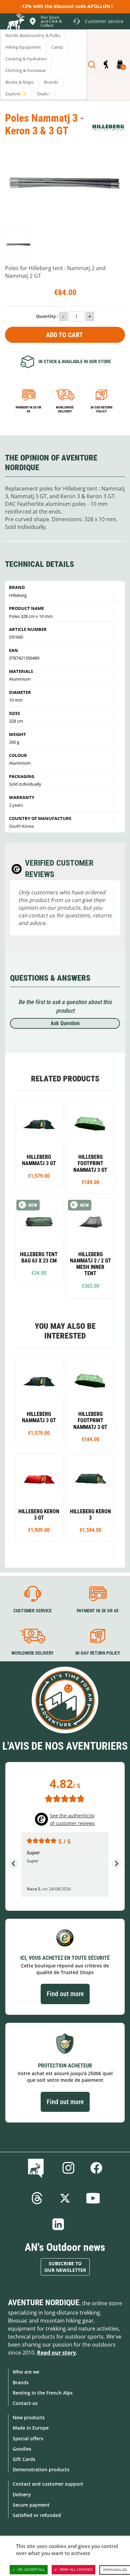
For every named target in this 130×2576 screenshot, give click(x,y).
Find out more (65, 1994)
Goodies (22, 2449)
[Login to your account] (106, 65)
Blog (37, 2168)
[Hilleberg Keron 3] (91, 1498)
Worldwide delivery (65, 409)
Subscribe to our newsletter (65, 2267)
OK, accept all (31, 2569)
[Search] (92, 65)
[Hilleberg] (108, 128)
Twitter (65, 2198)
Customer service (32, 1611)
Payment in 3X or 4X (98, 1611)
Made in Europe (31, 2428)
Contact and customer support (48, 2484)
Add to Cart (64, 335)
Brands (21, 2382)
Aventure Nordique (44, 2303)
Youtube (93, 2198)
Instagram (68, 2168)
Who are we (26, 2372)
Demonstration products (41, 2469)
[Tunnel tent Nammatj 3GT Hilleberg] (39, 1144)
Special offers (28, 2438)
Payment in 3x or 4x (28, 409)
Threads (37, 2198)
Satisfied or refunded (37, 2515)
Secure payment (31, 2505)
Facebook (96, 2168)
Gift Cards (24, 2459)
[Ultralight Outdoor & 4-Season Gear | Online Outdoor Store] (15, 22)
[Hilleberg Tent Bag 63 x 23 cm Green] (39, 1241)
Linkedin (58, 2224)
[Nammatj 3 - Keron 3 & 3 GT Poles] (18, 245)
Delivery (22, 2494)
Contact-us (25, 2403)
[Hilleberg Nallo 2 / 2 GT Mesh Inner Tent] (91, 1247)
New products (29, 2417)
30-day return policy (101, 409)
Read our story (56, 2353)
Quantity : (47, 316)
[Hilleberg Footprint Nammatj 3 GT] (91, 1147)
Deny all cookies (76, 2569)
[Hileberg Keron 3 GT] (39, 1498)
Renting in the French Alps (43, 2393)
